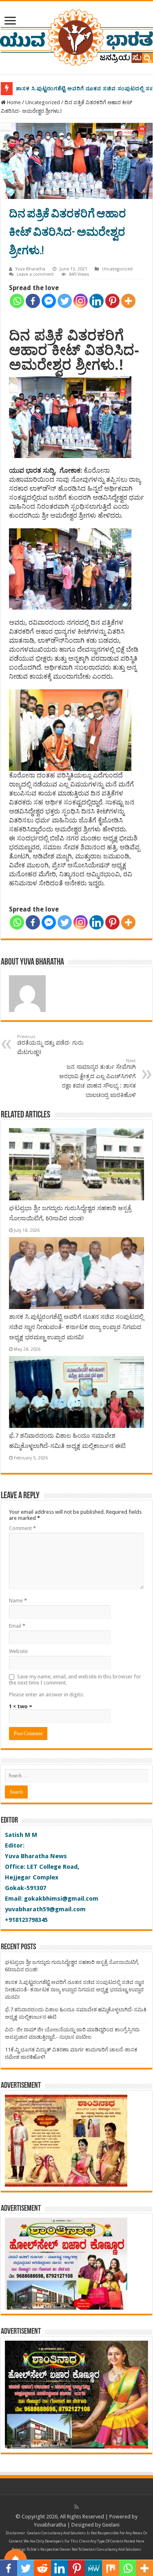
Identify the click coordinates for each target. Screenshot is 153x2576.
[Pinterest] (112, 301)
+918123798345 (26, 1920)
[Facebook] (33, 301)
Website (18, 1651)
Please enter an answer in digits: (46, 1695)
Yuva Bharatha (30, 269)
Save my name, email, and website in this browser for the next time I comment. (75, 1680)
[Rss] (76, 2507)
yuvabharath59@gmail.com (45, 1909)
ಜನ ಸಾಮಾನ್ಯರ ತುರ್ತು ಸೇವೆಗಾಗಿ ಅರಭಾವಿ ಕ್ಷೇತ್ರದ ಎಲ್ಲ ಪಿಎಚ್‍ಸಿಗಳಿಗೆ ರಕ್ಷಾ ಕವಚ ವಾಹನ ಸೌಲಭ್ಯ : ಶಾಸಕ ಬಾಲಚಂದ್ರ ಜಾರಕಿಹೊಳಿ (98, 1078)
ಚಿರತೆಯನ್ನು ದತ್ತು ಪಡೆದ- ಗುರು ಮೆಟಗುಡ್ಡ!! (50, 1045)
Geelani (111, 2525)
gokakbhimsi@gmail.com (61, 1899)
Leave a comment (35, 274)
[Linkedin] (96, 301)
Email (17, 1626)
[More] (128, 301)
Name (18, 1601)
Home (13, 102)
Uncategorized (43, 102)
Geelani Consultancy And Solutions (57, 2533)
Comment (22, 1528)
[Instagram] (81, 301)
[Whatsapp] (17, 301)
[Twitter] (65, 301)
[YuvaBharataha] (76, 36)
